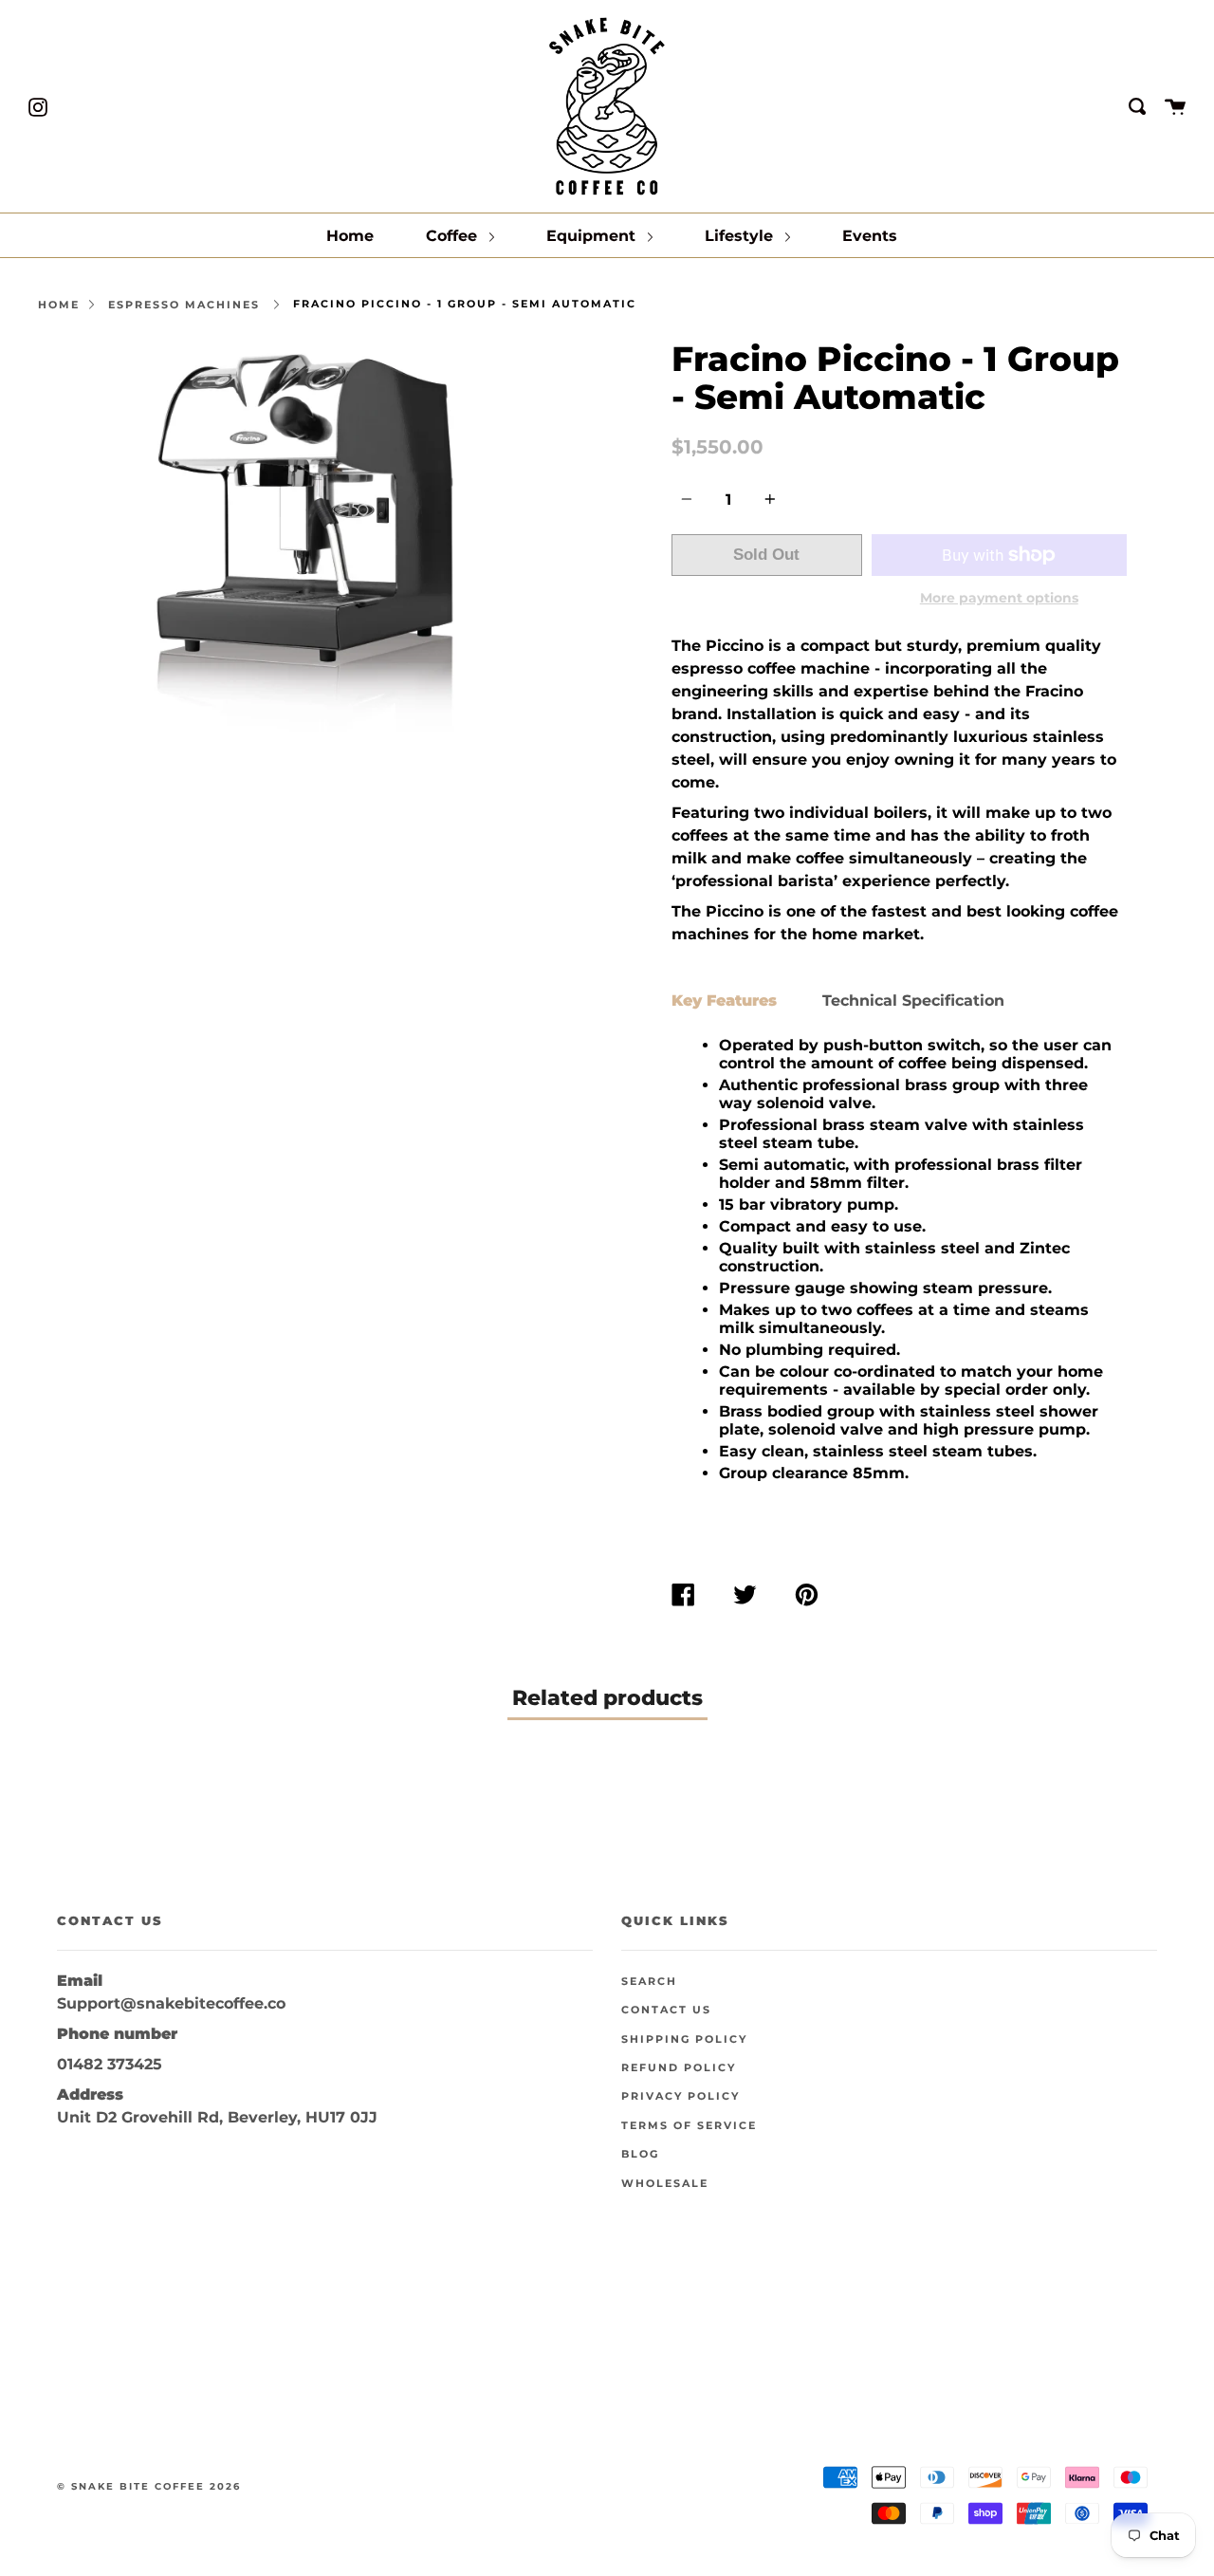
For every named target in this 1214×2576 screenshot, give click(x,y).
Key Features (724, 1001)
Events (870, 236)
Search (649, 1982)
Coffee (454, 236)
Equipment (593, 236)
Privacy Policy (681, 2096)
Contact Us (666, 2010)
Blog (640, 2154)
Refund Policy (679, 2068)
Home (350, 236)
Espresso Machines (184, 305)
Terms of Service (689, 2126)
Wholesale (665, 2184)
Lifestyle (741, 236)
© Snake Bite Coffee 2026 (149, 2486)
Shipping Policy (684, 2039)
